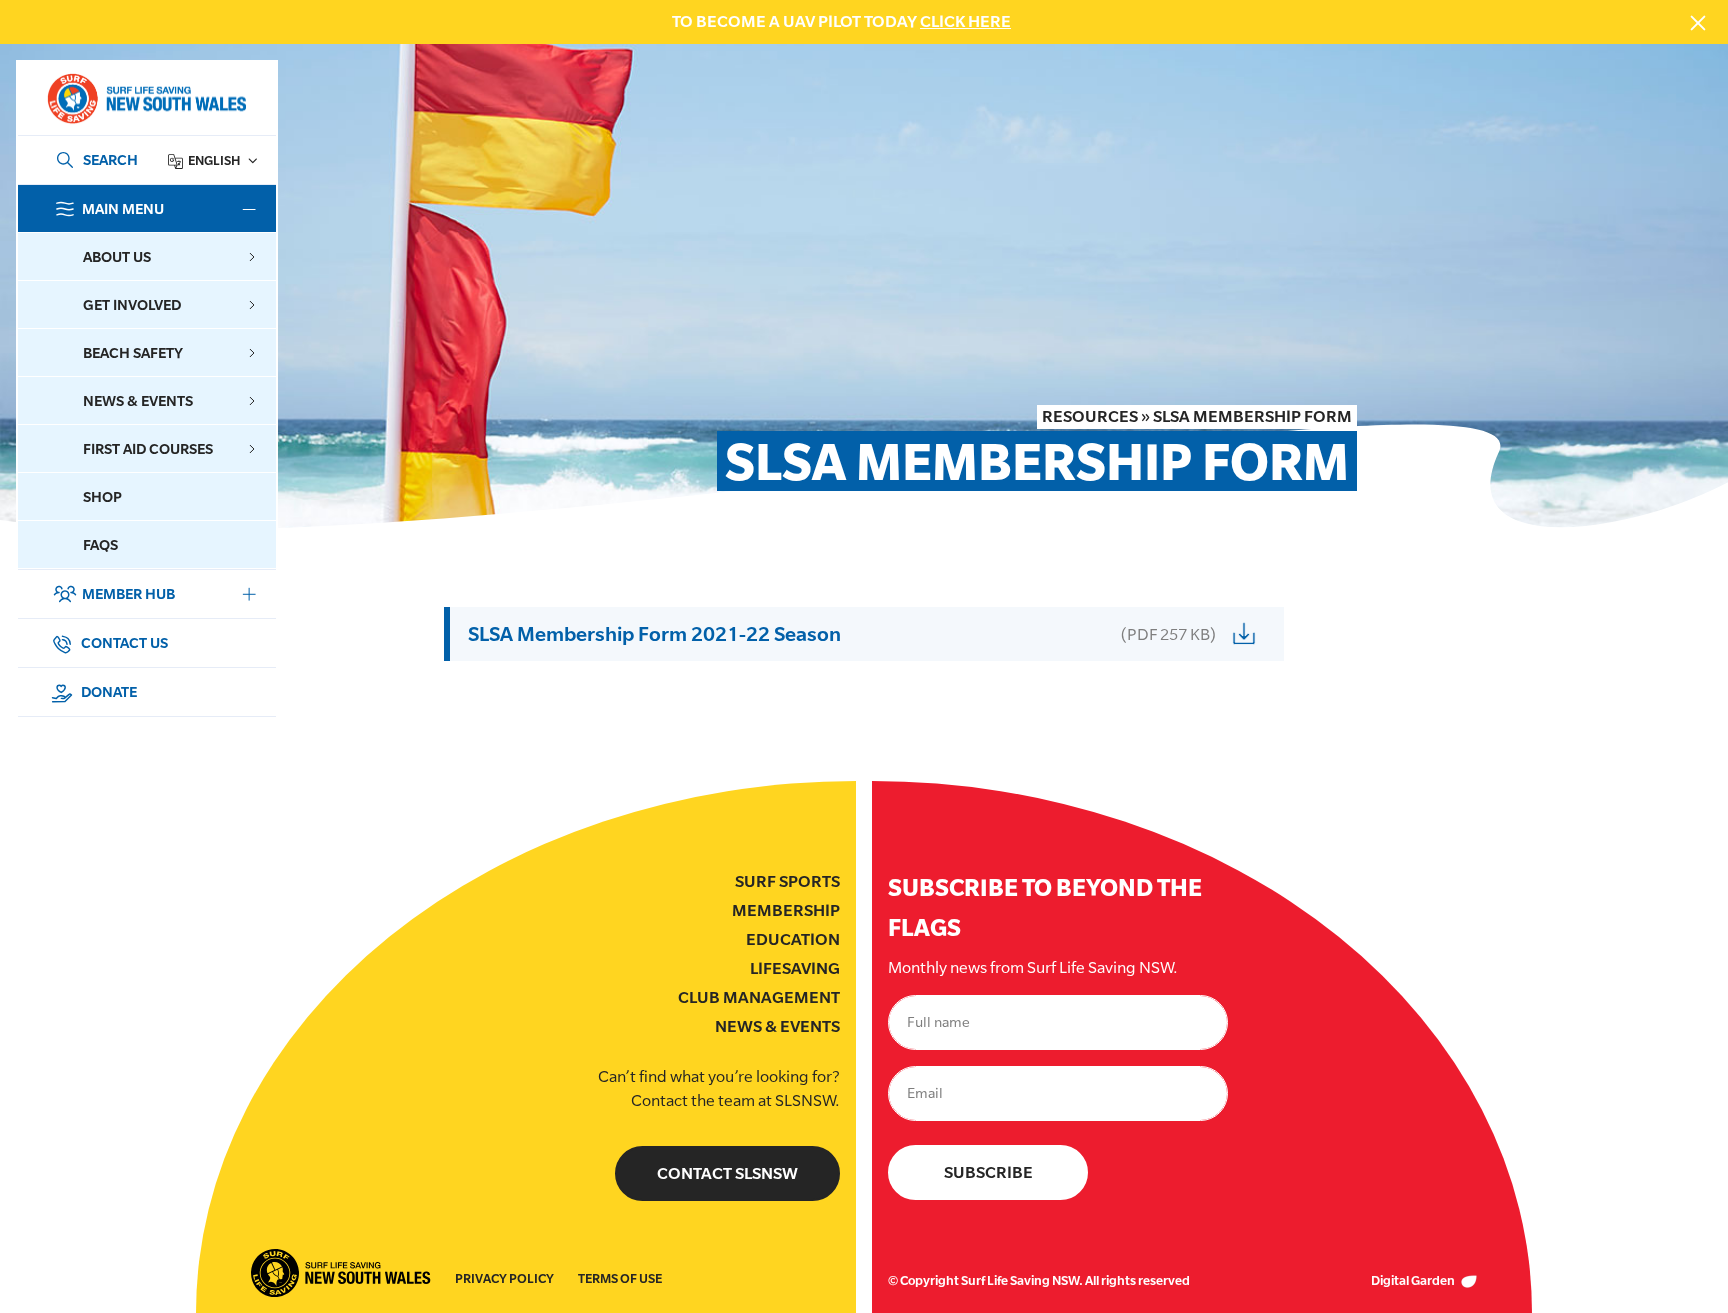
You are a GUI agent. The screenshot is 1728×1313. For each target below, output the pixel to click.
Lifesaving (795, 968)
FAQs (100, 544)
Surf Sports (787, 881)
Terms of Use (620, 1278)
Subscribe (988, 1172)
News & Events (777, 1026)
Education (793, 939)
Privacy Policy (504, 1278)
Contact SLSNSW (727, 1173)
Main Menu (123, 208)
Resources (1090, 416)
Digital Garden (1414, 1280)
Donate (107, 691)
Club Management (759, 997)
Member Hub (128, 593)
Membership (786, 910)
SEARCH (110, 159)
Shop (102, 496)
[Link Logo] (146, 98)
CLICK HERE (965, 21)
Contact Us (123, 642)
